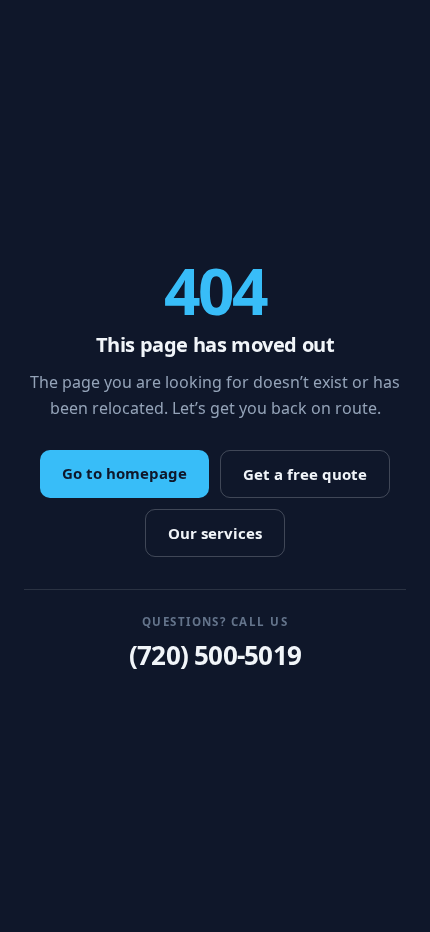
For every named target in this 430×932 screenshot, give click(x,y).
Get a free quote (305, 474)
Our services (215, 533)
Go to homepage (124, 473)
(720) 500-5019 (215, 655)
